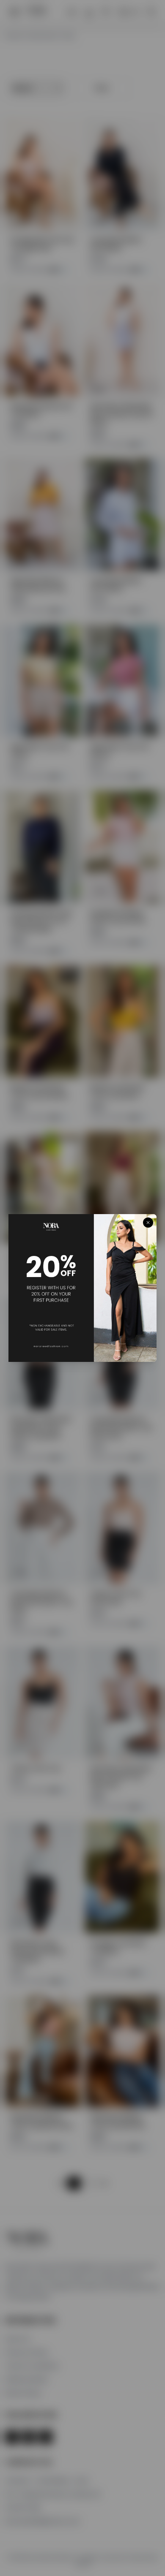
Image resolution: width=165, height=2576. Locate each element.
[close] (148, 1223)
